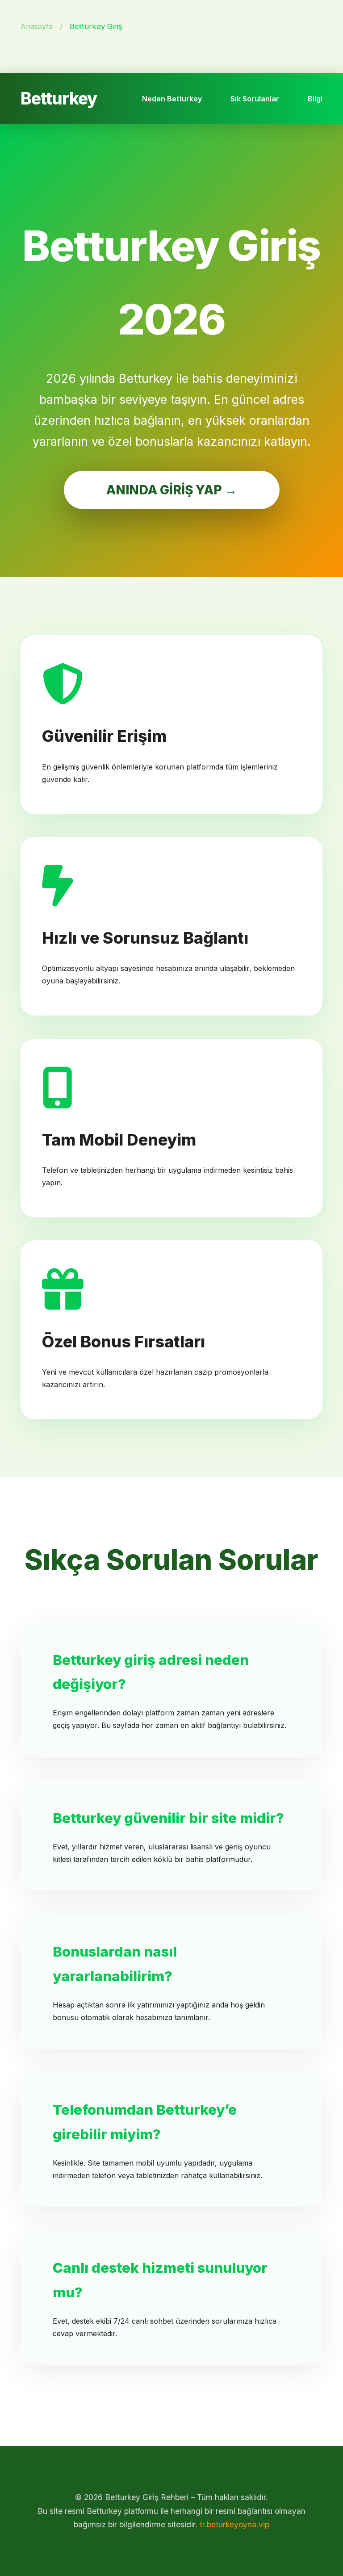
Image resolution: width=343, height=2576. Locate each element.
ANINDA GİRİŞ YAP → (172, 490)
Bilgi (315, 99)
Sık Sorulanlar (255, 99)
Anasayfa (37, 26)
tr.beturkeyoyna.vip (234, 2524)
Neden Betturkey (172, 99)
